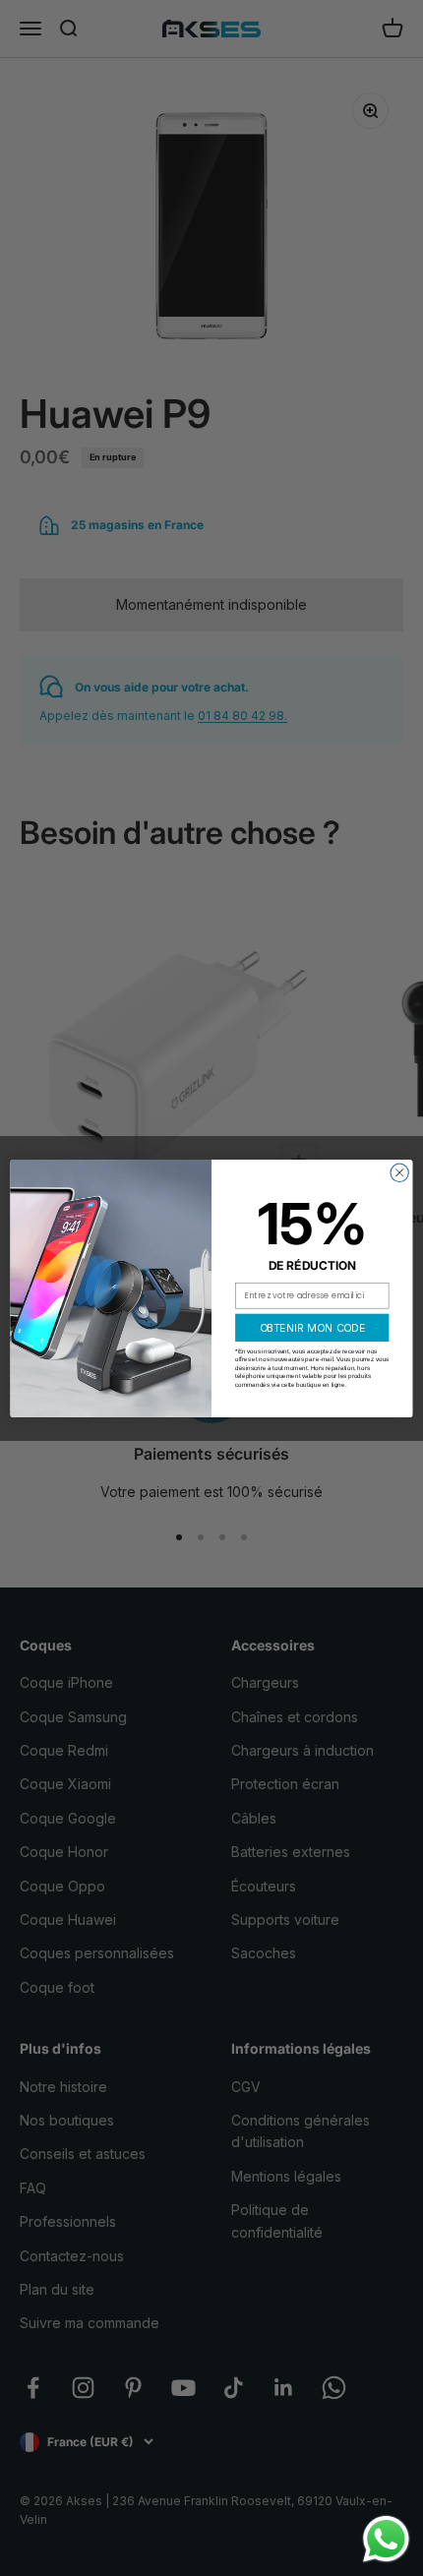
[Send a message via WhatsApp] (386, 2539)
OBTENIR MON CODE (313, 1327)
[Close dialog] (399, 1172)
